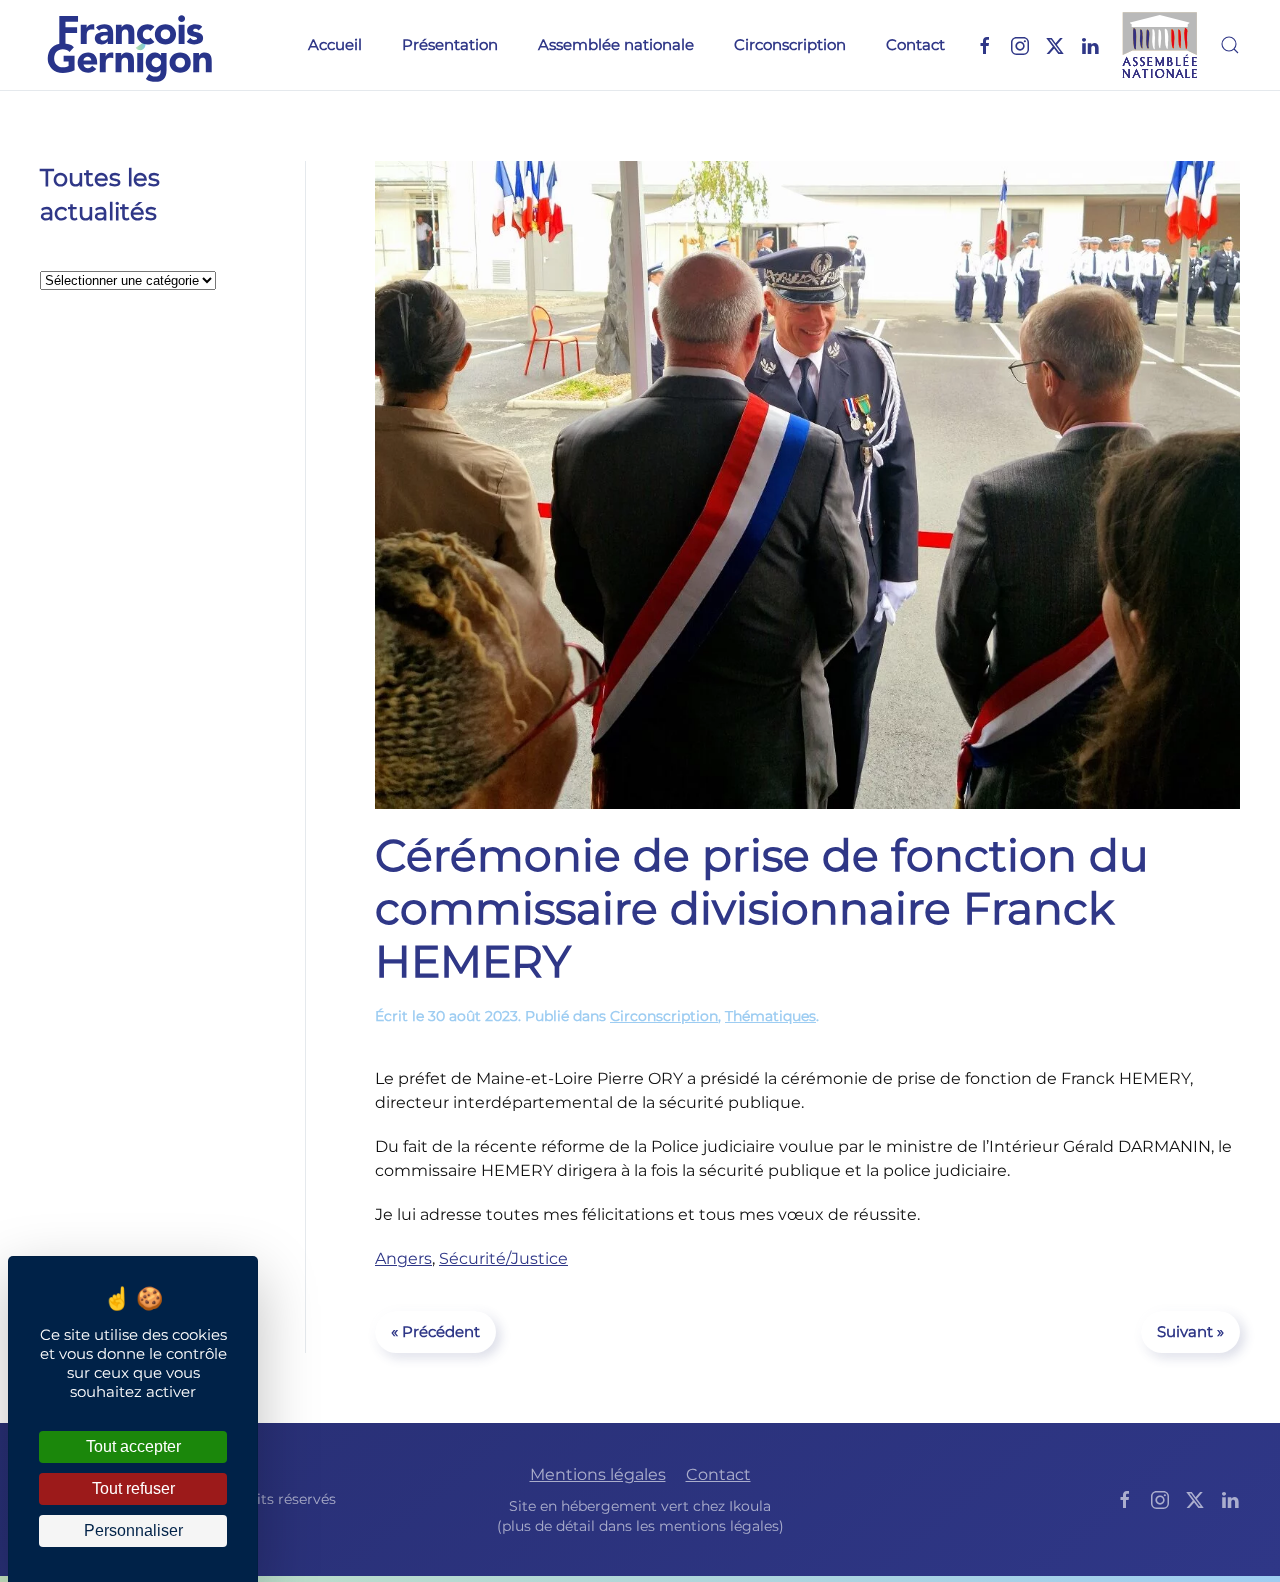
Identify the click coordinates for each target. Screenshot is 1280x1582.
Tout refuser (133, 1488)
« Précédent (435, 1331)
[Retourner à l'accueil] (130, 45)
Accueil (335, 44)
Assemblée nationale (616, 44)
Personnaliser (133, 1530)
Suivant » (1190, 1331)
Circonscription (790, 44)
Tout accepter (133, 1446)
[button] (1230, 45)
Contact (915, 44)
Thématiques (770, 1016)
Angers (403, 1258)
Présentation (450, 44)
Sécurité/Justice (503, 1258)
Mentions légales (598, 1474)
